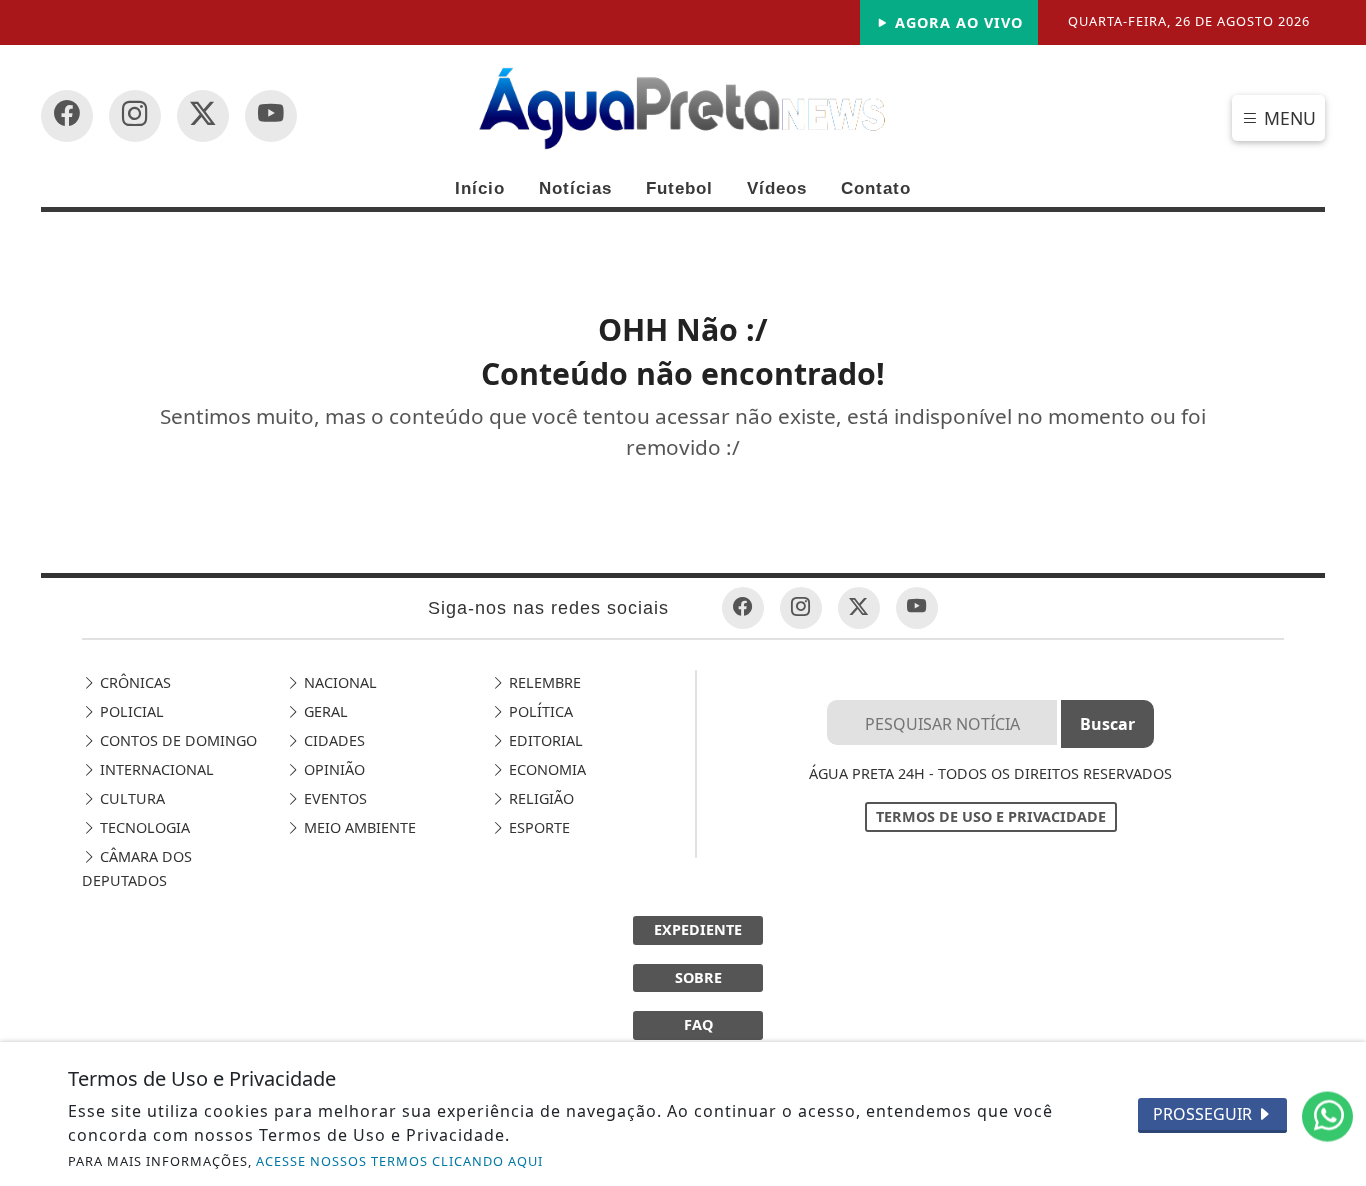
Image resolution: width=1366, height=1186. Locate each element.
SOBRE (698, 977)
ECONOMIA (545, 769)
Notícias (575, 188)
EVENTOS (333, 798)
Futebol (679, 188)
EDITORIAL (544, 740)
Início (480, 188)
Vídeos (777, 188)
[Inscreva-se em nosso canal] (135, 116)
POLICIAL (130, 711)
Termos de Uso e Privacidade (991, 816)
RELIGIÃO (539, 798)
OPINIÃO (332, 769)
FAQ (698, 1024)
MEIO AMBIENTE (358, 827)
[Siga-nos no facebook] (67, 116)
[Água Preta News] (683, 107)
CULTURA (130, 798)
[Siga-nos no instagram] (271, 116)
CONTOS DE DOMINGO (176, 740)
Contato (876, 188)
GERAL (324, 711)
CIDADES (332, 740)
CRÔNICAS (133, 682)
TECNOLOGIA (143, 827)
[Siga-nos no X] (203, 116)
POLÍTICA (539, 711)
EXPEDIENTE (698, 929)
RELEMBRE (543, 682)
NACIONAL (338, 682)
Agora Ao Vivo (956, 22)
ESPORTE (537, 827)
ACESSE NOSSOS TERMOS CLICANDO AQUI (399, 1161)
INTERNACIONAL (155, 769)
